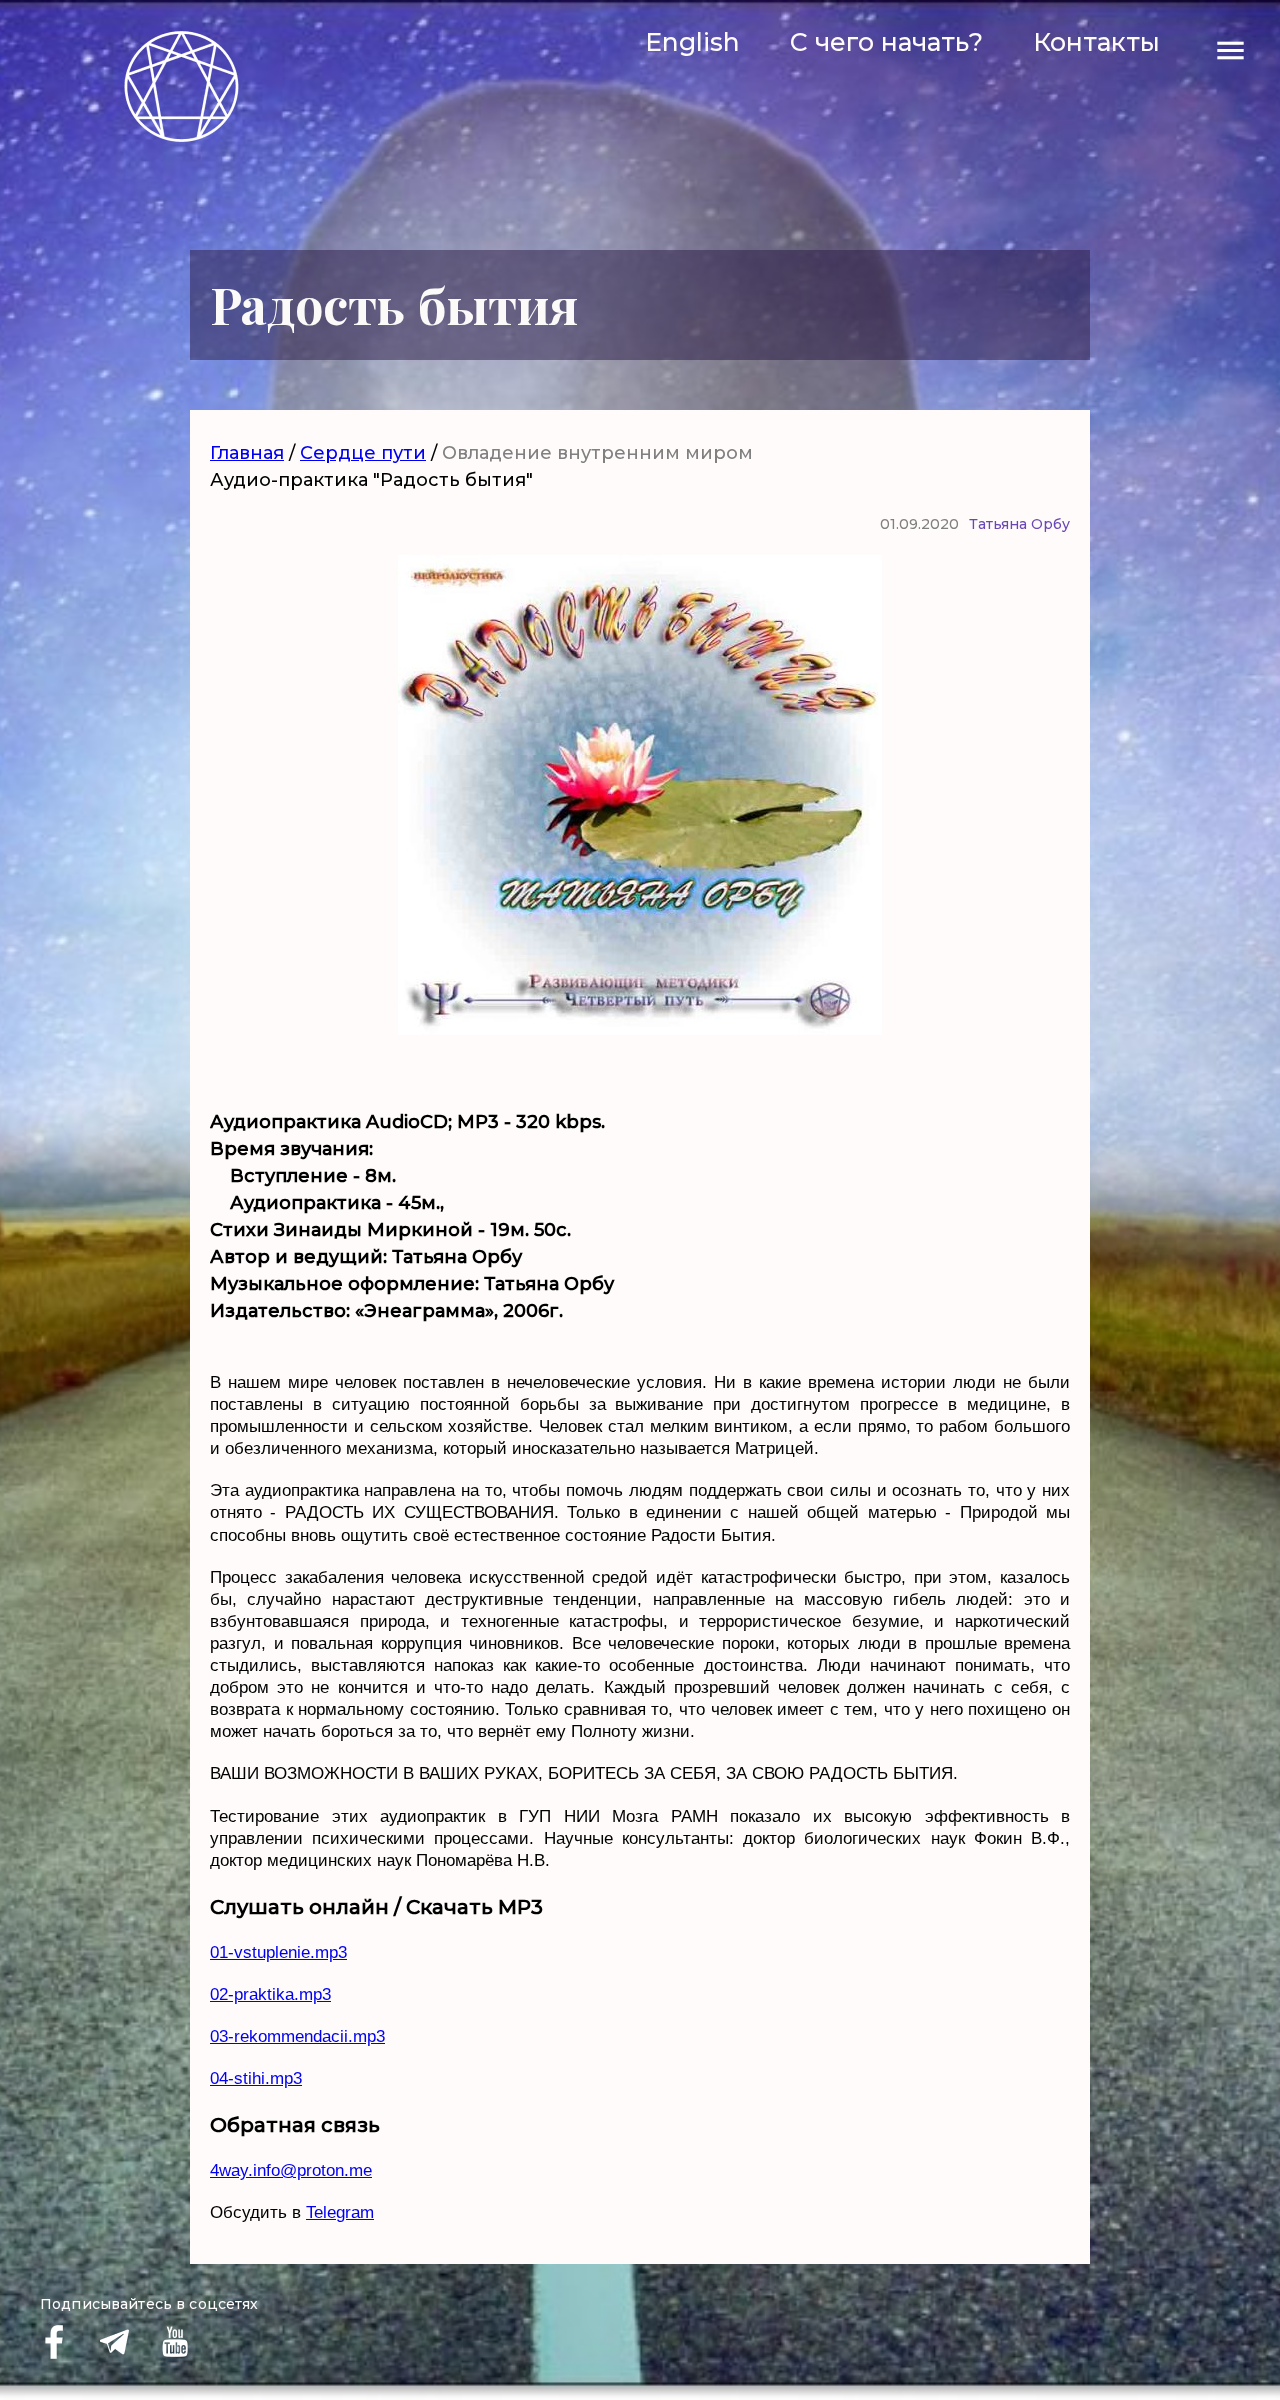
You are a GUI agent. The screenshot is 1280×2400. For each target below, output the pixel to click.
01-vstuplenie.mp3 (278, 1952)
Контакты (1096, 42)
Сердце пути (363, 453)
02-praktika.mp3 (270, 1994)
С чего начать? (886, 42)
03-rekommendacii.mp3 (297, 2036)
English (692, 42)
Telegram (340, 2212)
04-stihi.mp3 (256, 2078)
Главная (247, 453)
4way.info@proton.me (291, 2170)
